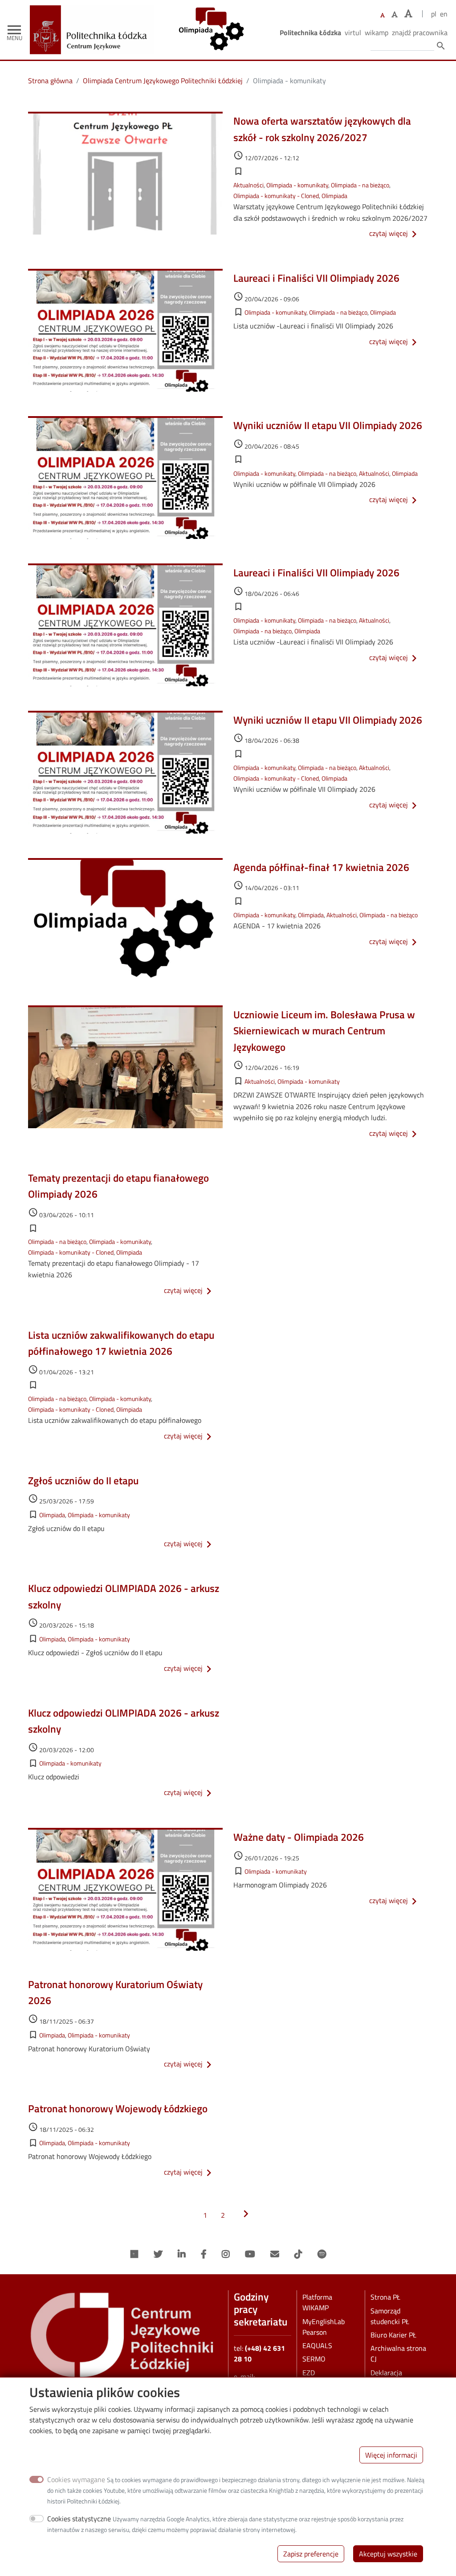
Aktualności (248, 185)
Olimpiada (334, 196)
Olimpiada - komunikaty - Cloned (276, 196)
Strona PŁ (385, 2297)
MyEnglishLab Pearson (324, 2327)
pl (434, 14)
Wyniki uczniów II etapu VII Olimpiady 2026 (328, 425)
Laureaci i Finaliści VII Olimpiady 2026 (316, 278)
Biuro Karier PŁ (393, 2335)
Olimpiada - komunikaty (297, 185)
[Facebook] (204, 2254)
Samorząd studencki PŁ (390, 2316)
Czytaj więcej (395, 233)
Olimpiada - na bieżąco (360, 185)
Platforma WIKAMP (317, 2302)
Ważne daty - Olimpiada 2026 (299, 1837)
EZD (309, 2373)
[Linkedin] (182, 2254)
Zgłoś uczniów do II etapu (83, 1480)
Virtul (353, 32)
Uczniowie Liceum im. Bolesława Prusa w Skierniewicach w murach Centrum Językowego (324, 1031)
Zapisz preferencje (311, 2554)
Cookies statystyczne (79, 2519)
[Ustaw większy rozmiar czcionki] (395, 14)
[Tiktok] (298, 2254)
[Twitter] (158, 2254)
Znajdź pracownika (420, 32)
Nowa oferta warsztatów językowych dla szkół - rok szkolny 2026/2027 (322, 129)
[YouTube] (250, 2254)
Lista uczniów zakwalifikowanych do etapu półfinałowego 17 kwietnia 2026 (121, 1343)
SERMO (314, 2359)
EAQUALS (317, 2345)
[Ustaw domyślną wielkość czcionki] (383, 15)
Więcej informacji (391, 2455)
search (441, 46)
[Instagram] (226, 2254)
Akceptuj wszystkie (388, 2554)
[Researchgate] (134, 2254)
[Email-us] (275, 2254)
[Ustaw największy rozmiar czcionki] (408, 14)
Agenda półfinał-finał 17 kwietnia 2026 (321, 867)
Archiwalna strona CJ (398, 2353)
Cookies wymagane (76, 2479)
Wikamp (377, 32)
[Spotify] (322, 2254)
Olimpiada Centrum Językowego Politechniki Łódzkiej (163, 81)
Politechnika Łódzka (310, 32)
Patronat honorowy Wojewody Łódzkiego (118, 2108)
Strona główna (50, 81)
